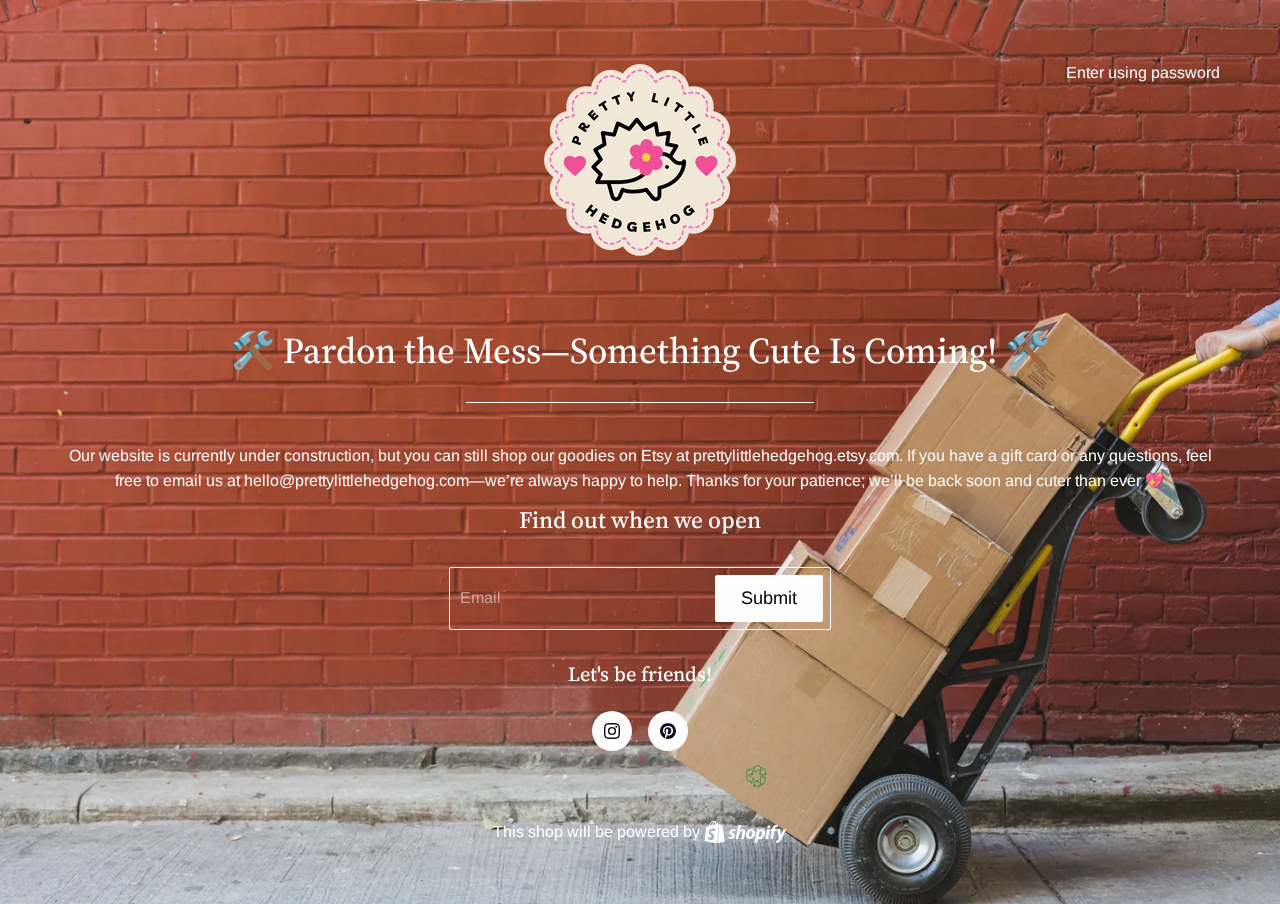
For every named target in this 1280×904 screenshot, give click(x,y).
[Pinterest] (668, 731)
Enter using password (1143, 72)
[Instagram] (612, 731)
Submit (769, 598)
